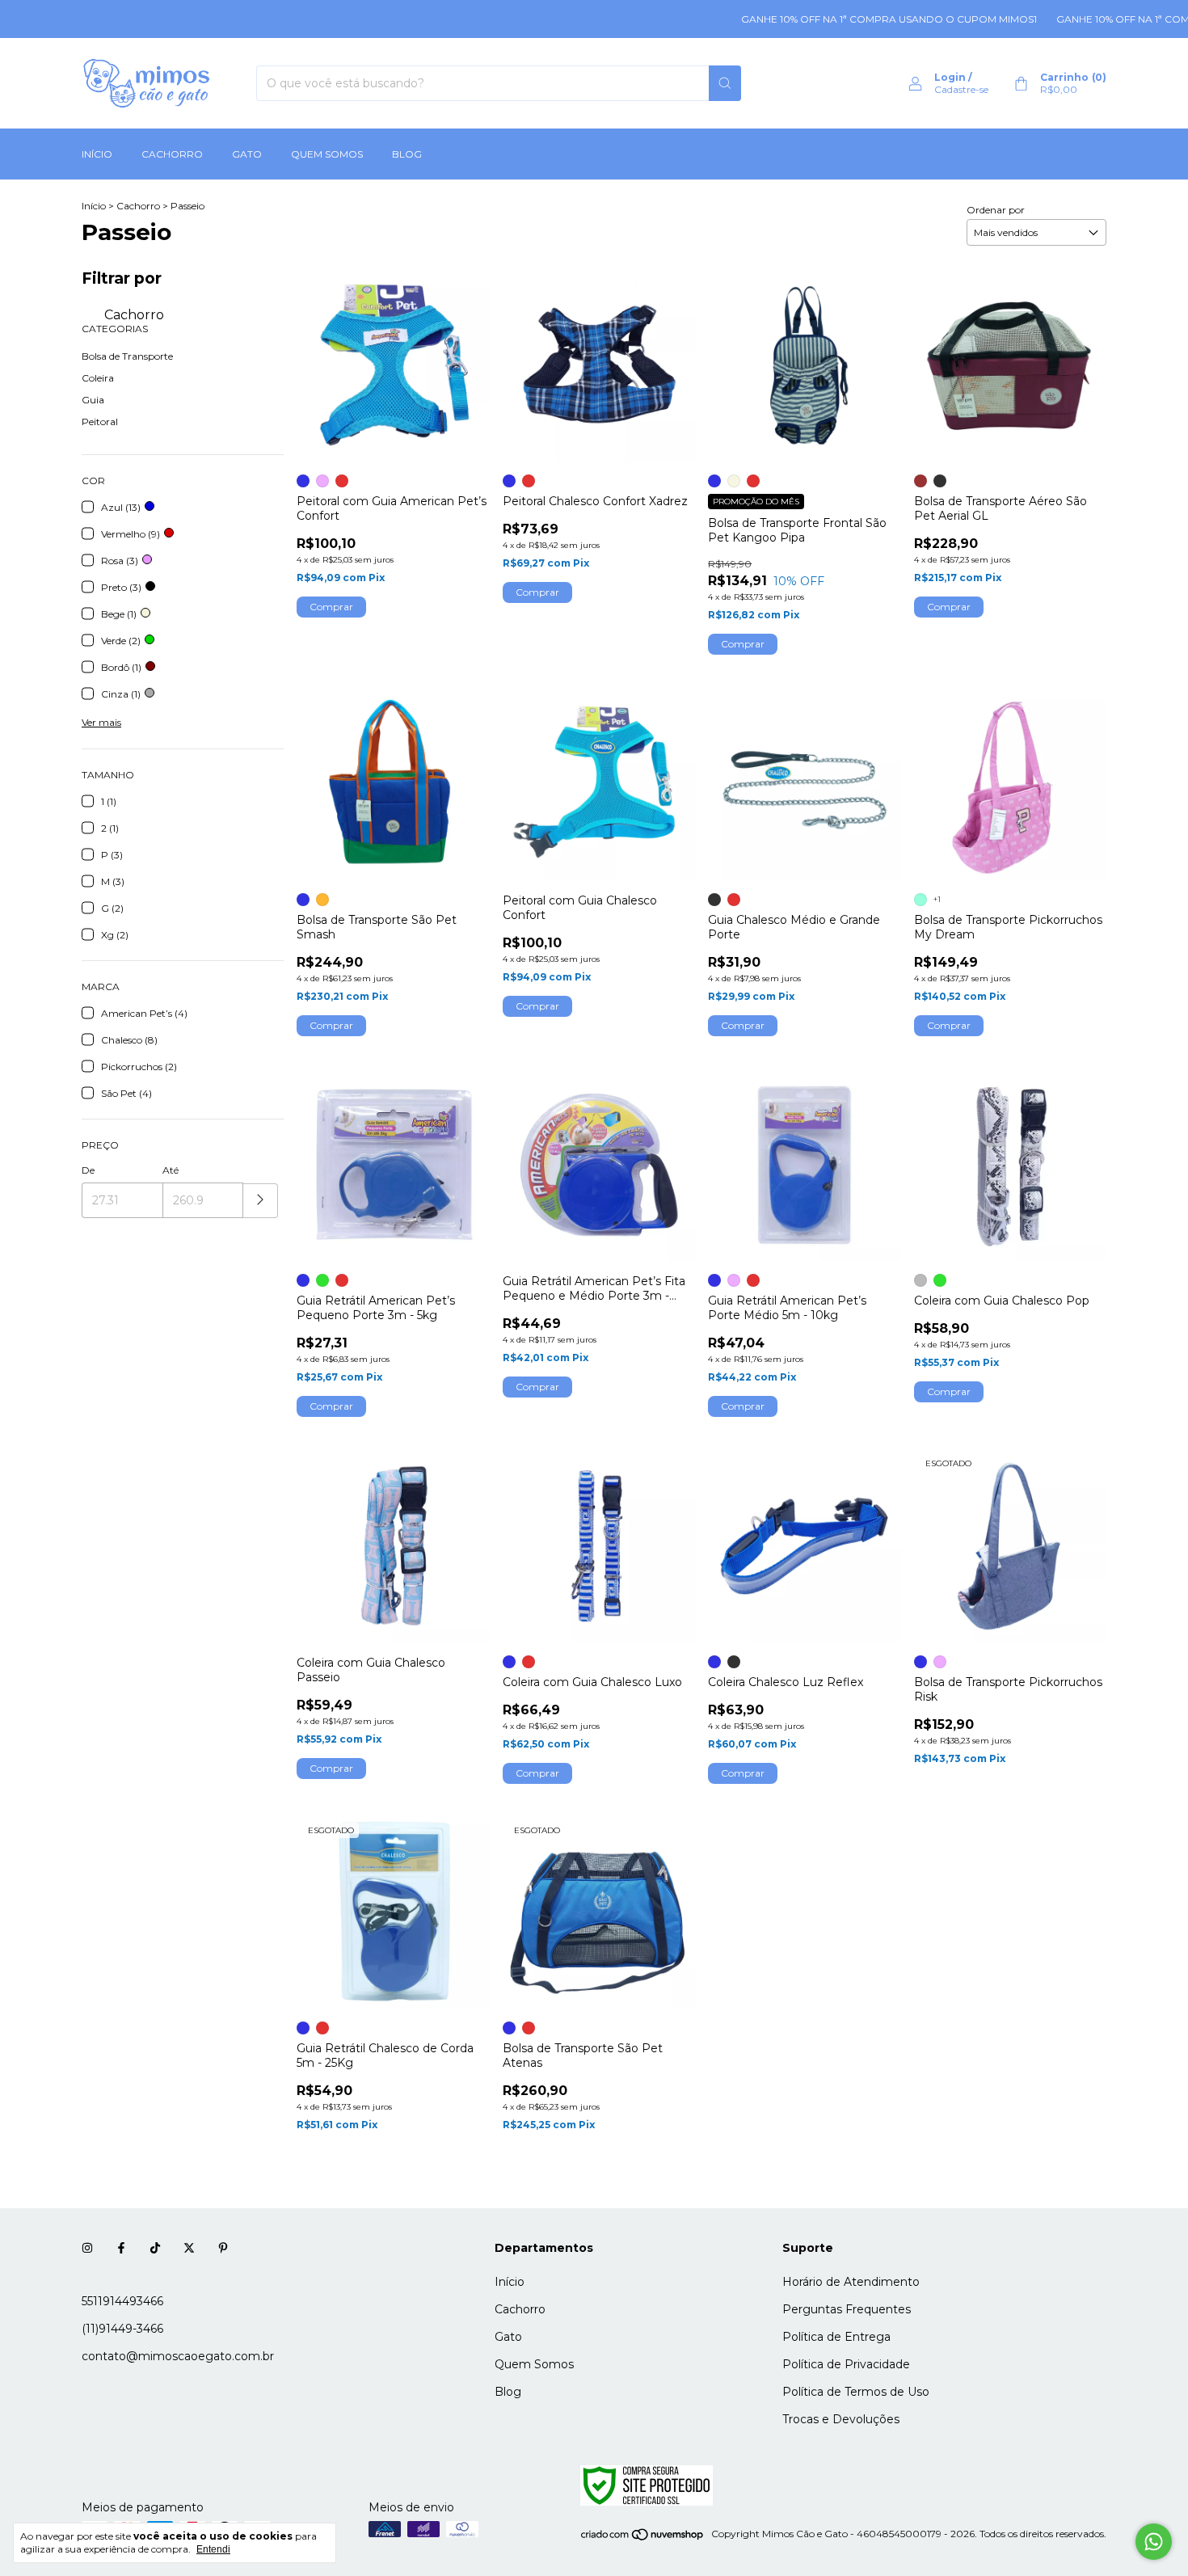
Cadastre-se (961, 89)
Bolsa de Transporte (127, 356)
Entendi (213, 2549)
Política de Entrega (836, 2337)
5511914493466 (122, 2301)
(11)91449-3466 (122, 2329)
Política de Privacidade (846, 2364)
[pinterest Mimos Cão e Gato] (223, 2248)
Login (950, 77)
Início (97, 154)
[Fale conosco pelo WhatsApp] (1154, 2542)
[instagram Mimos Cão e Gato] (87, 2248)
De (88, 1170)
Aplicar (261, 1201)
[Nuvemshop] (643, 2538)
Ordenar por (996, 210)
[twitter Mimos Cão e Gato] (189, 2248)
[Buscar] (725, 83)
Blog (407, 154)
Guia (93, 400)
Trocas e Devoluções (841, 2419)
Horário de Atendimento (851, 2282)
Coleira (98, 378)
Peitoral (100, 422)
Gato (247, 154)
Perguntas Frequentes (847, 2309)
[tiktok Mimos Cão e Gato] (155, 2248)
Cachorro (172, 154)
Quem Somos (327, 154)
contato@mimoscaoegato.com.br (178, 2356)
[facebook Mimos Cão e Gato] (121, 2248)
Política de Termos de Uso (856, 2392)
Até (171, 1170)
